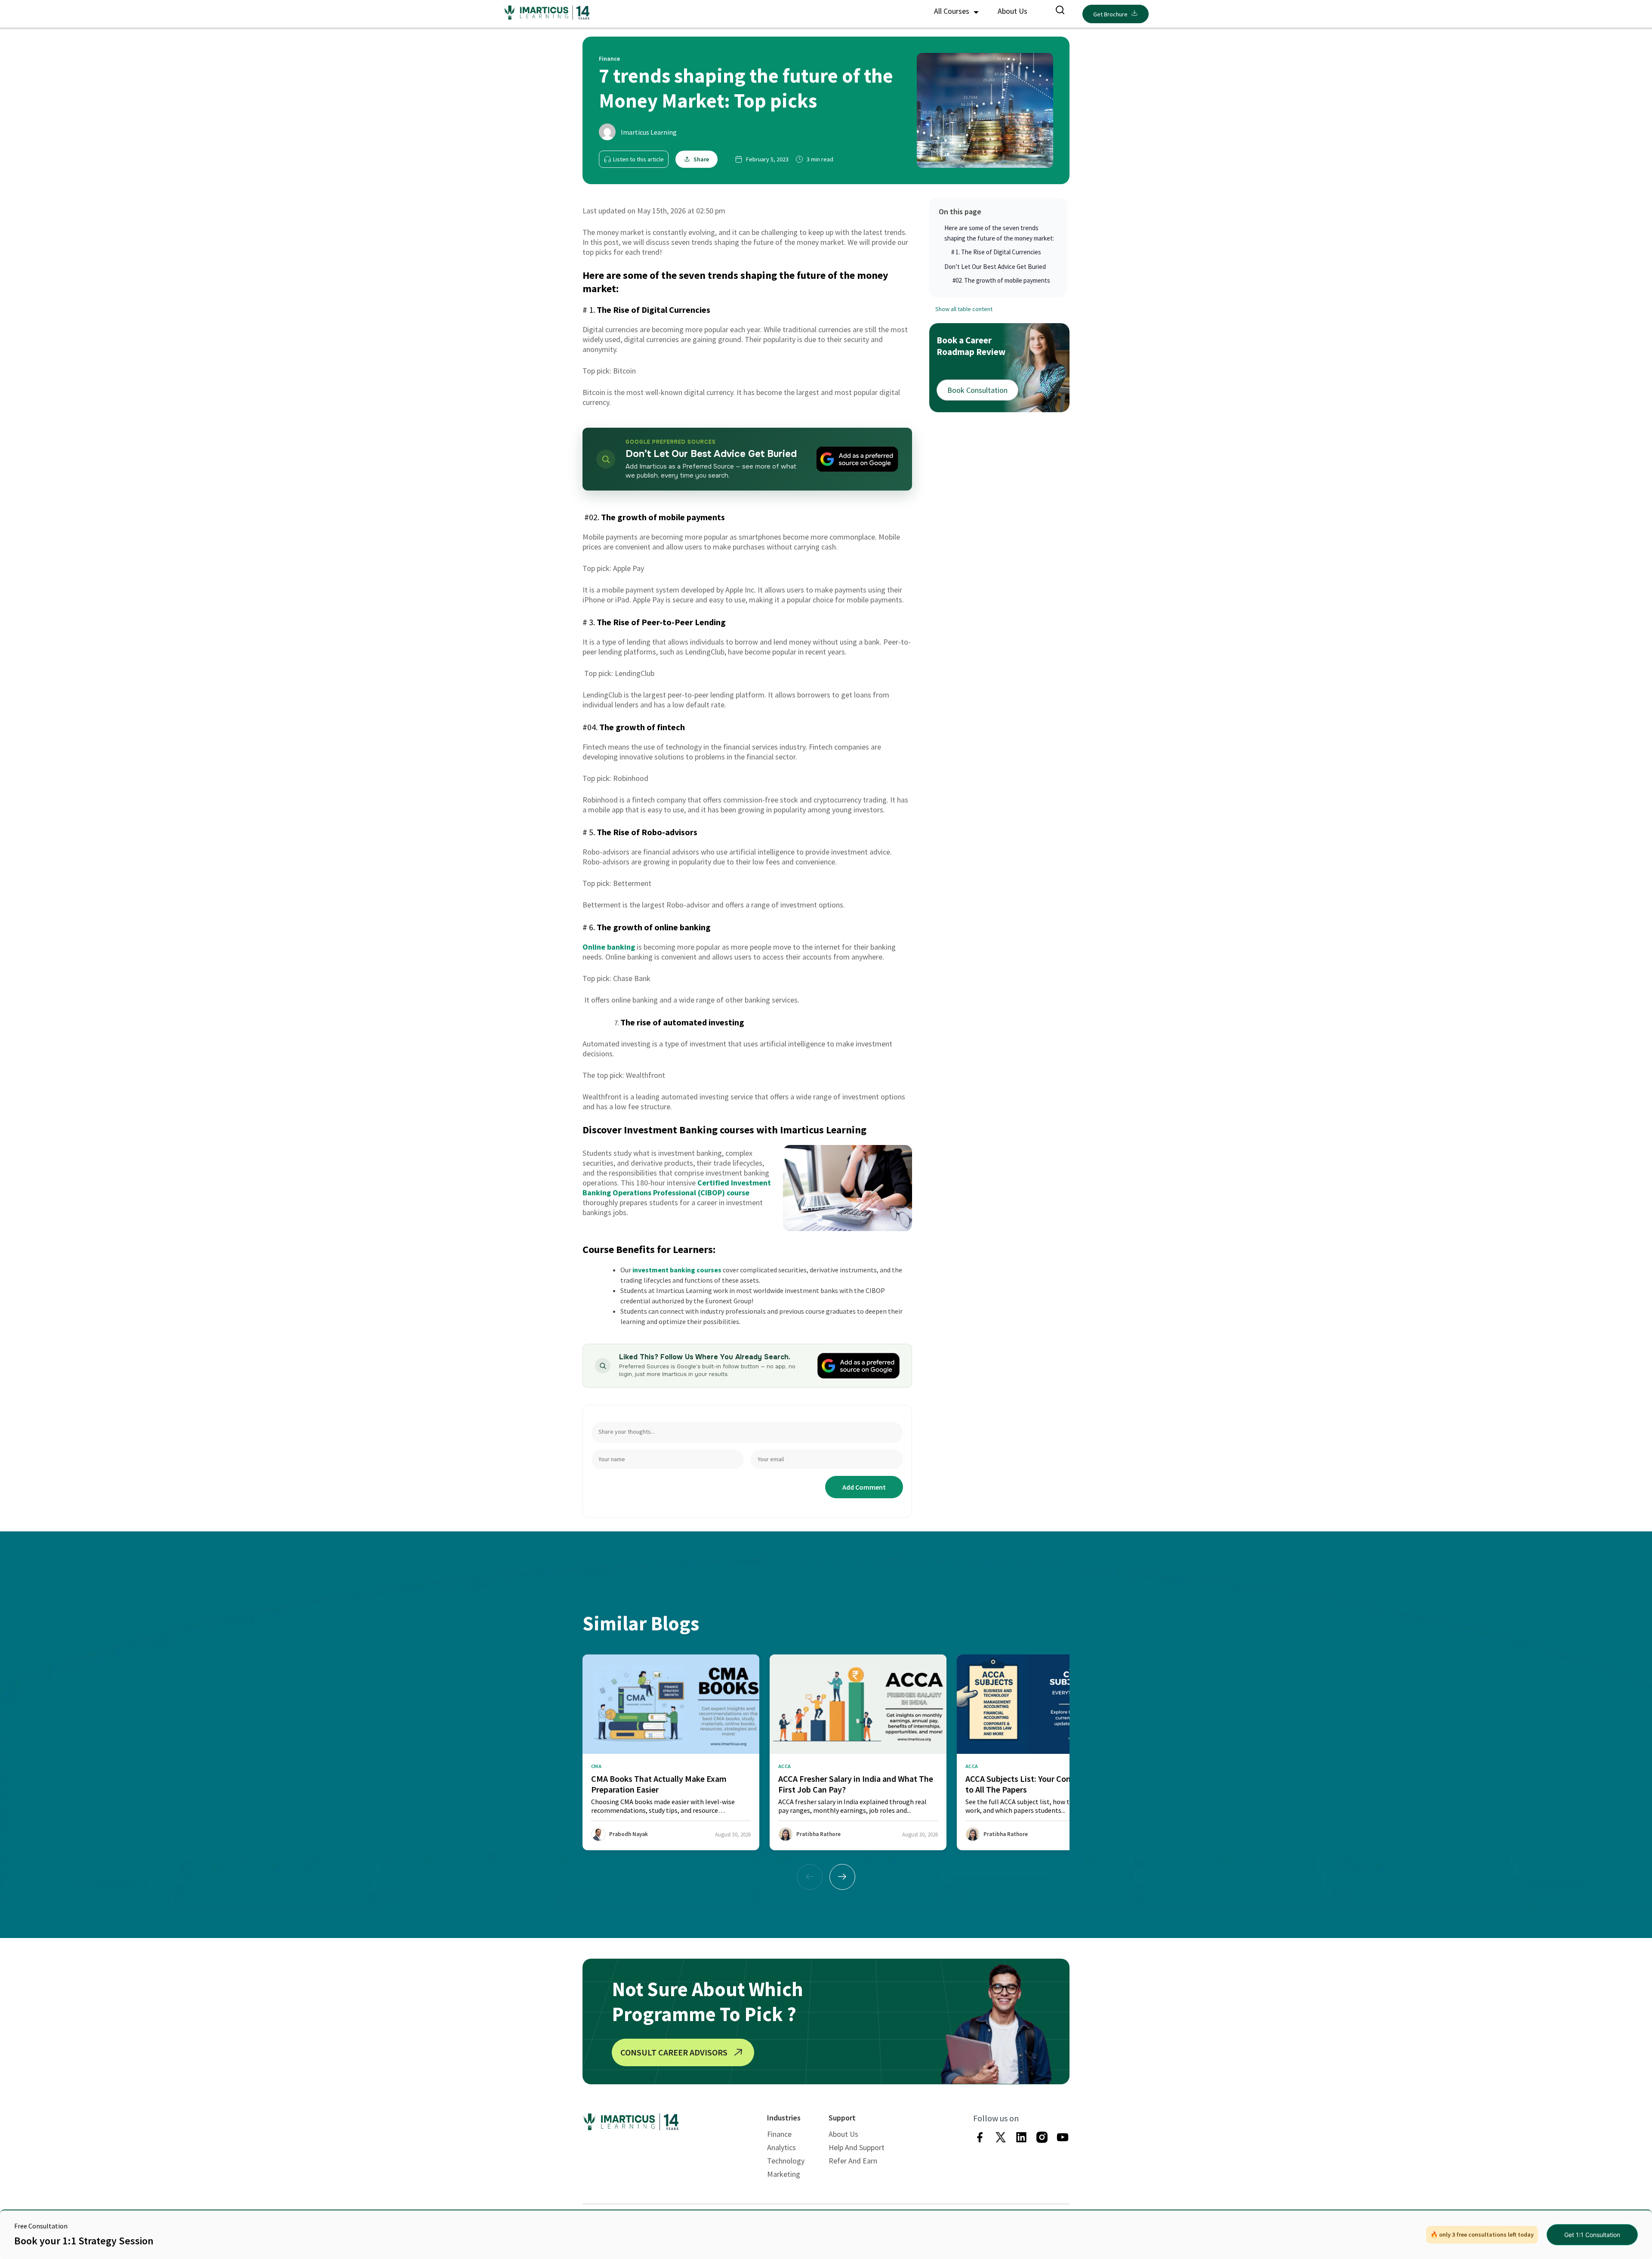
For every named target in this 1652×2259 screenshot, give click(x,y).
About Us (1012, 11)
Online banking (609, 947)
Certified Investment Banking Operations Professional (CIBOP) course (677, 1188)
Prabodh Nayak (629, 1834)
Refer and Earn (853, 2161)
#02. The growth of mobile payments (1001, 280)
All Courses (952, 11)
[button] (842, 1877)
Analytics (781, 2147)
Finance (779, 2134)
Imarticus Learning (649, 132)
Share (701, 159)
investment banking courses (677, 1270)
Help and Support (857, 2147)
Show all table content (964, 309)
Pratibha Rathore (818, 1834)
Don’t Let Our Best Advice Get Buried (995, 267)
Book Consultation (977, 390)
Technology (786, 2161)
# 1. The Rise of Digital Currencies (996, 252)
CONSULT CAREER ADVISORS (674, 2052)
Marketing (784, 2174)
